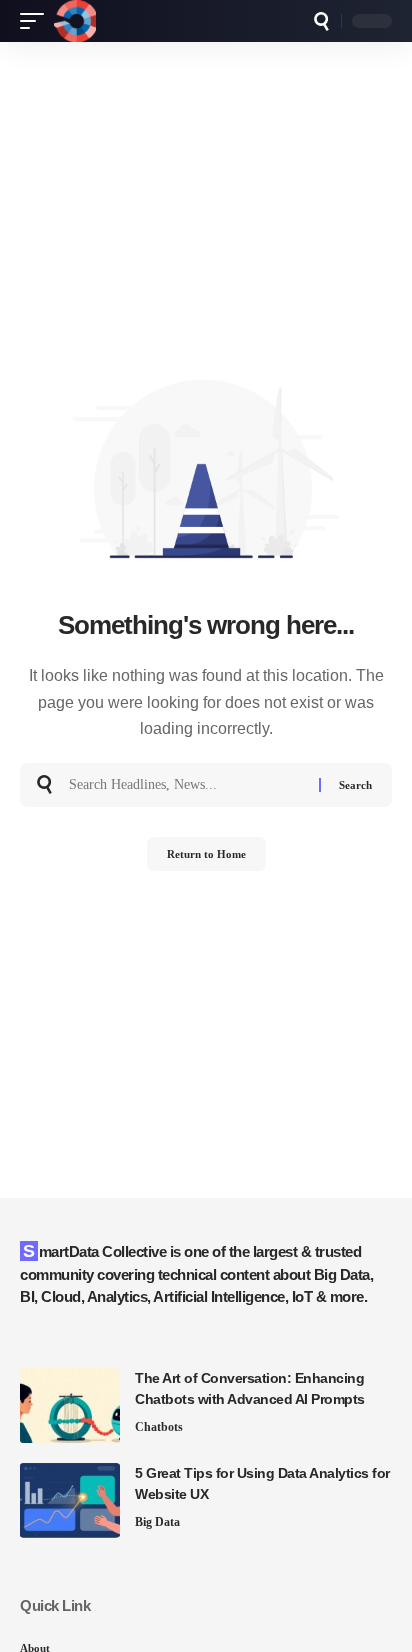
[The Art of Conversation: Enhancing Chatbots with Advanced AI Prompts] (70, 1405)
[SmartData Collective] (75, 21)
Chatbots (159, 1427)
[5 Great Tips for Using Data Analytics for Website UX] (70, 1500)
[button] (37, 21)
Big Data (157, 1522)
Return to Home (206, 854)
